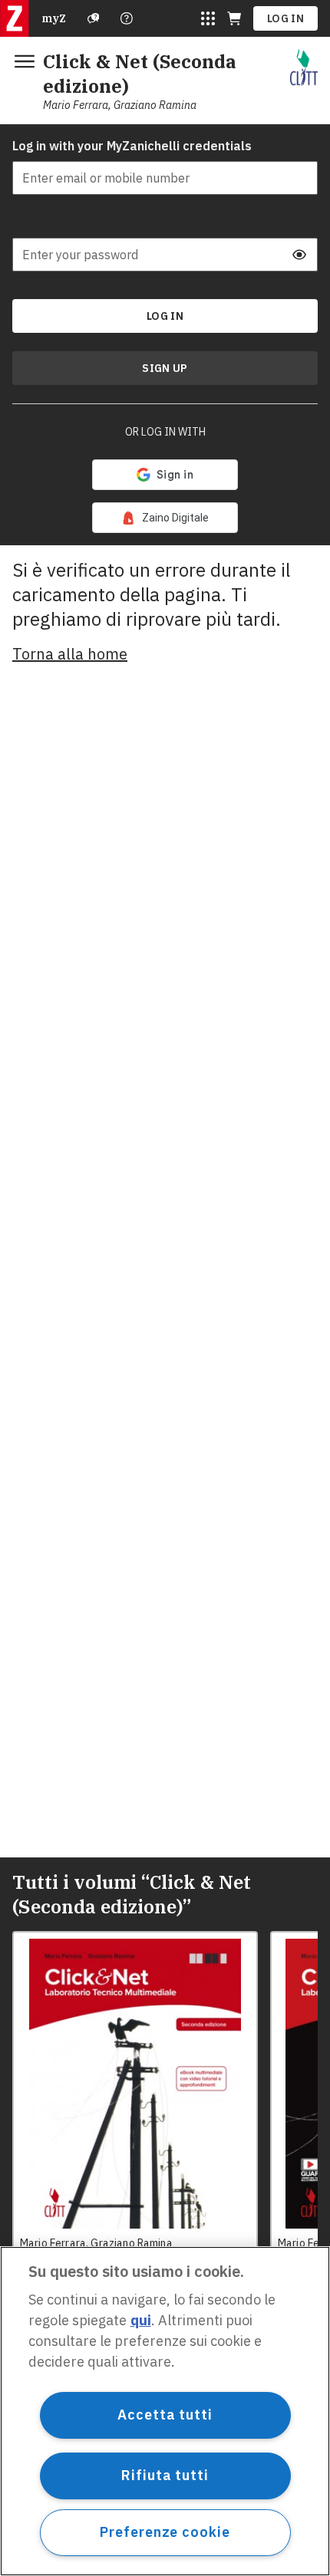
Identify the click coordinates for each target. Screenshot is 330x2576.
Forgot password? (276, 222)
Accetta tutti (165, 2415)
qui (141, 2320)
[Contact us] (127, 18)
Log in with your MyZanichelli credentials (132, 146)
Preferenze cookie (165, 2532)
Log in (285, 18)
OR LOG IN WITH (165, 432)
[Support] (94, 18)
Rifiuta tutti (165, 2475)
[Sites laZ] (208, 18)
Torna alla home (70, 654)
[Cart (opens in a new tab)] (234, 18)
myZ (54, 18)
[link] (165, 518)
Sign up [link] (165, 368)
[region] (165, 2411)
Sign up (165, 368)
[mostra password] (299, 255)
